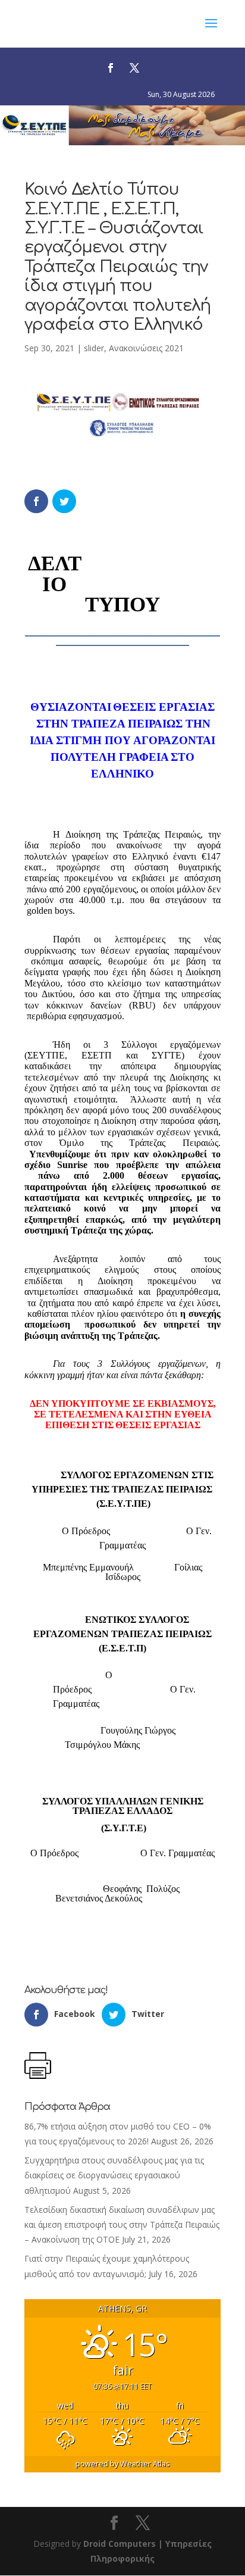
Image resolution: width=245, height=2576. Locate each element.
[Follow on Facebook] (111, 68)
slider (94, 348)
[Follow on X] (134, 68)
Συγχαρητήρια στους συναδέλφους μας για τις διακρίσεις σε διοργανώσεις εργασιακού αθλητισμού (114, 2175)
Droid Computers (120, 2544)
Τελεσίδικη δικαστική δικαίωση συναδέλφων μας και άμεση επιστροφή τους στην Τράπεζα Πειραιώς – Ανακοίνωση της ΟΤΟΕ (122, 2224)
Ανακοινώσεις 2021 (146, 348)
